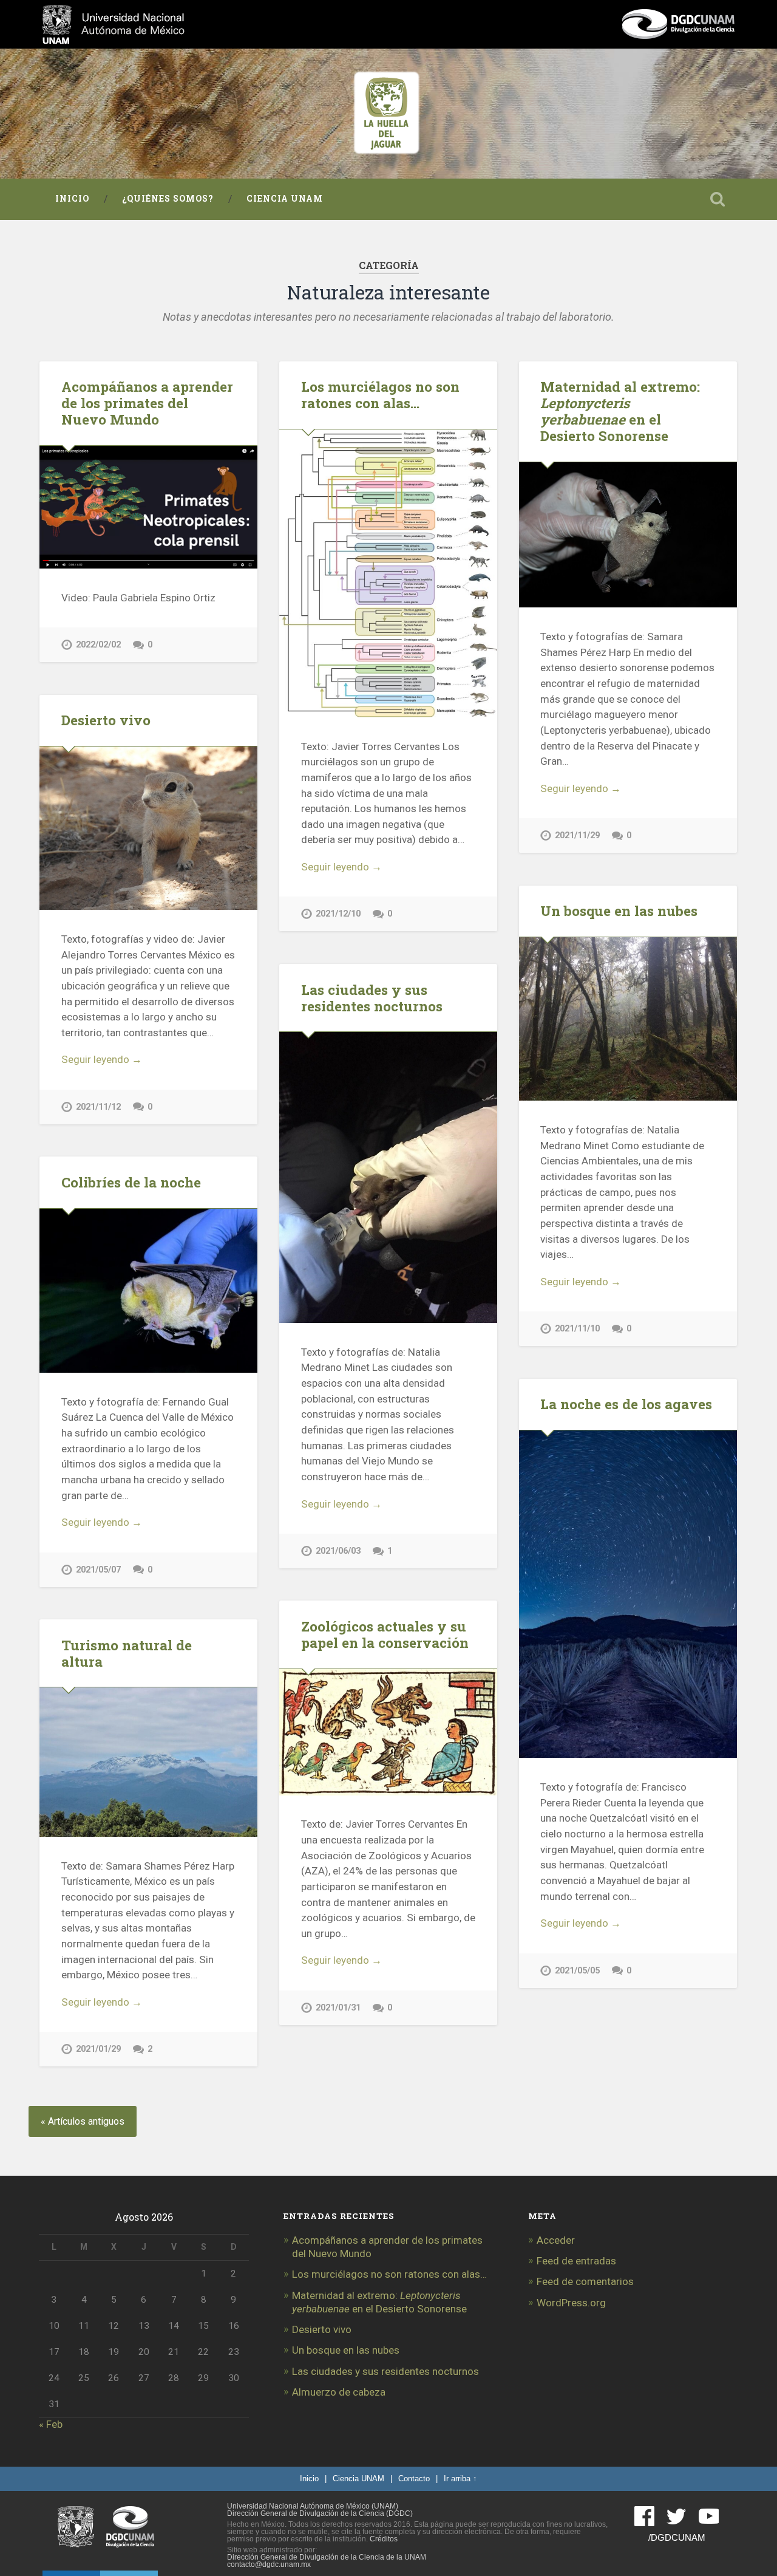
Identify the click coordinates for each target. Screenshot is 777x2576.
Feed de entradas (576, 2261)
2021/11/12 (98, 1107)
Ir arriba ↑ (460, 2479)
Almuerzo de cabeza (339, 2392)
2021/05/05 (577, 1971)
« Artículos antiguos (83, 2121)
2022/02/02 (98, 645)
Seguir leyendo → (341, 867)
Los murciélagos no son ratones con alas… (380, 395)
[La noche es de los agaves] (628, 1594)
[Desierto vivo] (148, 828)
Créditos (384, 2539)
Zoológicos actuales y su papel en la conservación (385, 1634)
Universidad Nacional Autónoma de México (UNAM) (313, 2506)
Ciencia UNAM (285, 199)
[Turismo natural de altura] (148, 1762)
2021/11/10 (577, 1329)
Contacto (414, 2479)
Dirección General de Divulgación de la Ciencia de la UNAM (327, 2557)
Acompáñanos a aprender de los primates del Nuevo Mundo (147, 403)
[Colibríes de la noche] (148, 1291)
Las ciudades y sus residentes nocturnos (372, 998)
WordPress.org (571, 2303)
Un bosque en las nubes (619, 910)
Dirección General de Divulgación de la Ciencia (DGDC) (320, 2513)
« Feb (51, 2424)
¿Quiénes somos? (168, 199)
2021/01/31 (338, 2008)
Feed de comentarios (585, 2281)
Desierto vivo (106, 720)
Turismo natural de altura (127, 1653)
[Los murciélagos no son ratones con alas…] (388, 573)
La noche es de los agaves (626, 1404)
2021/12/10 (338, 914)
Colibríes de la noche (131, 1182)
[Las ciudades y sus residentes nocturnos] (388, 1177)
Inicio (72, 199)
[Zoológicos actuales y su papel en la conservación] (388, 1732)
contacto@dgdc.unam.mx (269, 2564)
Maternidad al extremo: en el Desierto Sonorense (620, 411)
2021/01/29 (98, 2049)
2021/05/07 (98, 1570)
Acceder (556, 2240)
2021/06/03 (338, 1551)
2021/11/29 (577, 835)
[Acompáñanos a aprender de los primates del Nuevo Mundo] (148, 507)
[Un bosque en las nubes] (628, 1019)
